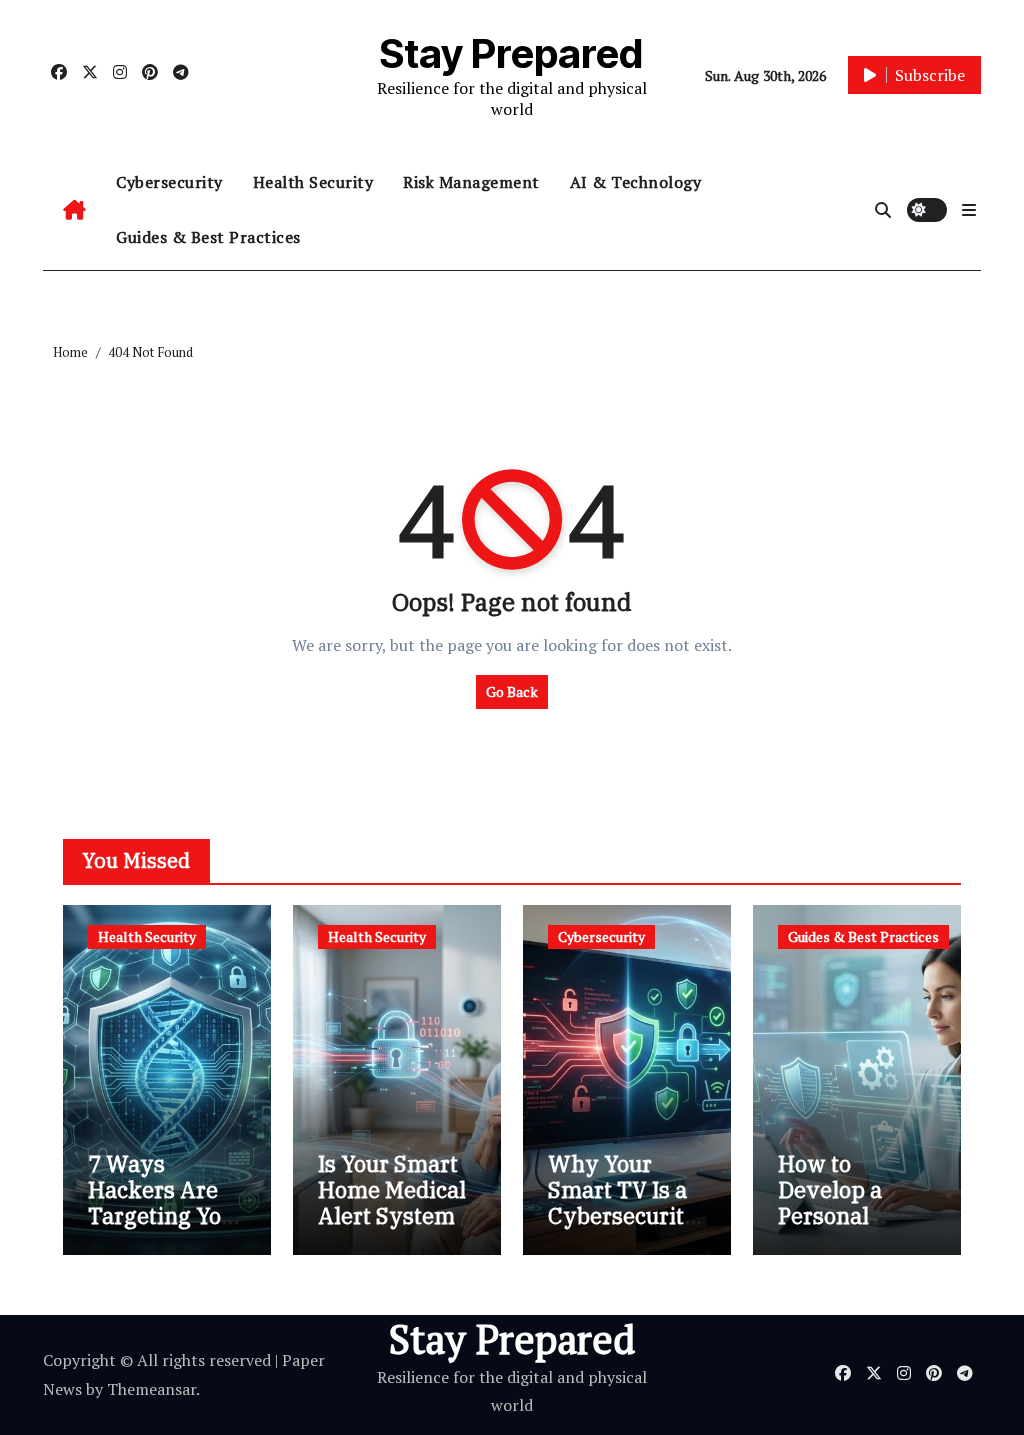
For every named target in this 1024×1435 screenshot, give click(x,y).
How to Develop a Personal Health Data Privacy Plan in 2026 (844, 1229)
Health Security (313, 182)
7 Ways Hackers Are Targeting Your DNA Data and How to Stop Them (166, 1229)
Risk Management (471, 182)
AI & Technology (636, 182)
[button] (969, 210)
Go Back (512, 691)
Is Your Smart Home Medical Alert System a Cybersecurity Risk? (395, 1216)
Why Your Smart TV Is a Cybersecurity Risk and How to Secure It (623, 1216)
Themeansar (151, 1389)
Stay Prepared (511, 53)
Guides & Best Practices (208, 237)
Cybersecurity (169, 182)
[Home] (74, 210)
